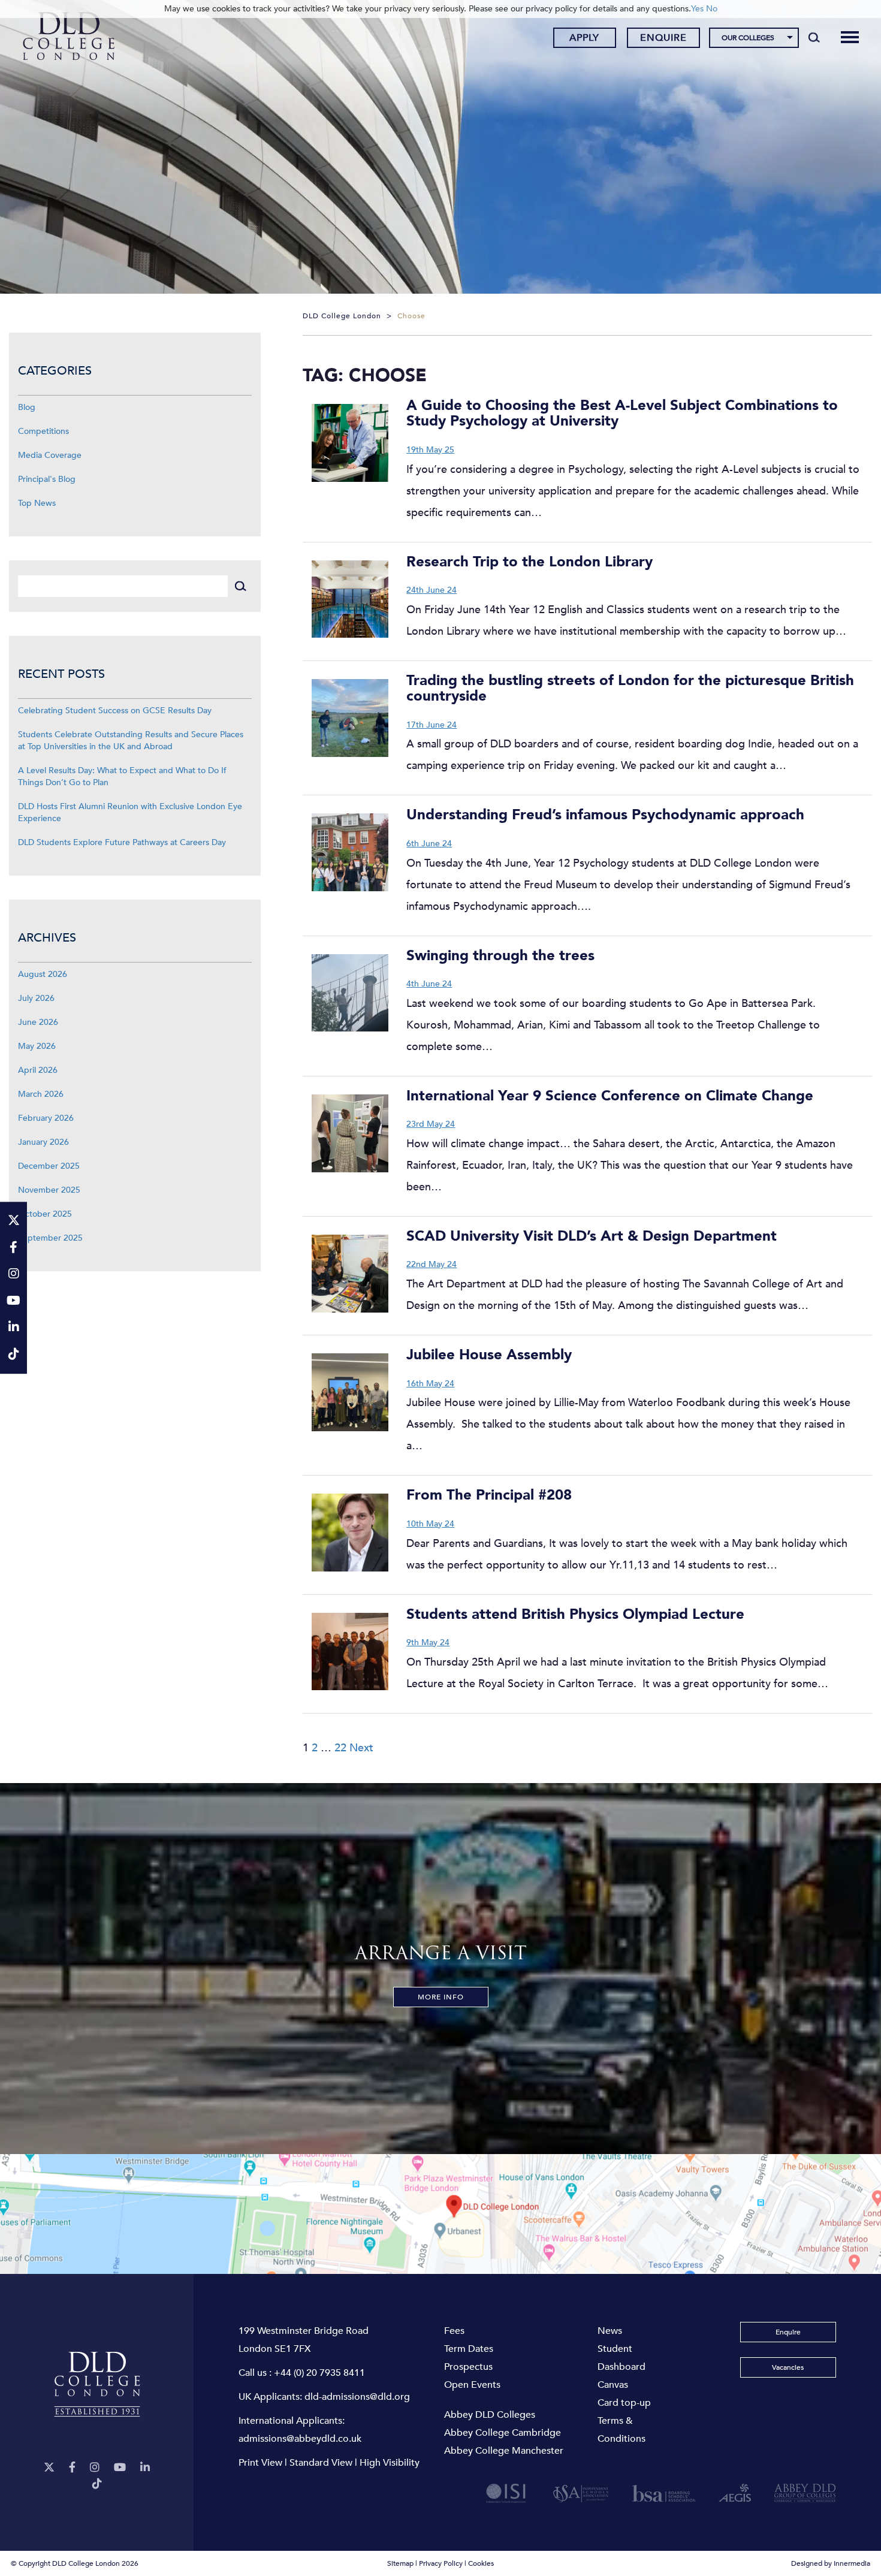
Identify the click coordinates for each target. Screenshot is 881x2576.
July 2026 (36, 998)
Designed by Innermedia (831, 2563)
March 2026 (41, 1094)
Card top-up (624, 2403)
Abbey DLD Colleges (490, 2415)
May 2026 (37, 1046)
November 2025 (49, 1190)
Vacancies (788, 2367)
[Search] (814, 37)
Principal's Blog (47, 479)
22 (340, 1748)
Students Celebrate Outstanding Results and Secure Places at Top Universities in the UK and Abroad (131, 740)
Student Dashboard (621, 2358)
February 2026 (46, 1118)
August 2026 (43, 974)
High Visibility (390, 2463)
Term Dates (469, 2349)
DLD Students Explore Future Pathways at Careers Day (122, 842)
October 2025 (45, 1214)
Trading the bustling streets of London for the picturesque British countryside (630, 688)
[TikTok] (97, 2484)
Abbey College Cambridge (503, 2433)
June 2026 (38, 1022)
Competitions (43, 431)
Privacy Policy (441, 2563)
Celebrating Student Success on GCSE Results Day (115, 711)
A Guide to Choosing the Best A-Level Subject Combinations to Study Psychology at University (622, 413)
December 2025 (49, 1166)
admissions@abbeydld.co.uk (300, 2439)
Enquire (663, 38)
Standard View (321, 2463)
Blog (27, 407)
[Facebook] (72, 2468)
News (610, 2331)
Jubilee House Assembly (489, 1355)
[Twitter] (49, 2468)
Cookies (481, 2563)
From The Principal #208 (489, 1495)
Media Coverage (50, 455)
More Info (441, 1997)
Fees (454, 2331)
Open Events (472, 2385)
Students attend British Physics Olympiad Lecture (575, 1614)
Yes (697, 9)
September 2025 (50, 1238)
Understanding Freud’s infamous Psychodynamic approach (605, 815)
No (712, 9)
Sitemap (400, 2563)
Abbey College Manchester (504, 2451)
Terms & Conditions (621, 2430)
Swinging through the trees (500, 956)
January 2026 (43, 1142)
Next (361, 1748)
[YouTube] (120, 2468)
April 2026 (38, 1070)
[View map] (441, 2214)
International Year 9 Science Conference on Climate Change (610, 1096)
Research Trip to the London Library (529, 562)
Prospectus (468, 2367)
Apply (584, 38)
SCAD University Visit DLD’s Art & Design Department (592, 1236)
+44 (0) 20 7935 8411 (319, 2373)
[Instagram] (95, 2468)
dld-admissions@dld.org (357, 2397)
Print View (260, 2463)
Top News (37, 503)
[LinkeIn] (145, 2468)
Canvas (613, 2385)
